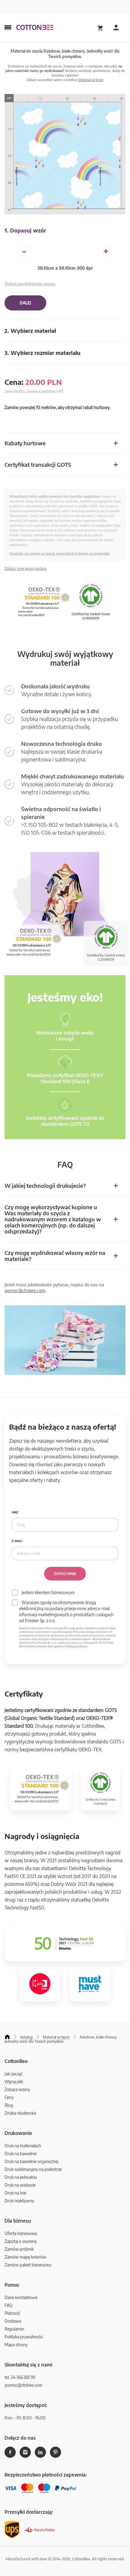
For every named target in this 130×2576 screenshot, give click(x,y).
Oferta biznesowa (21, 2233)
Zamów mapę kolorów (25, 2257)
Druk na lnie (15, 2193)
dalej (25, 303)
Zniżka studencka (20, 2113)
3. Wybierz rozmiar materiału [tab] (42, 353)
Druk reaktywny (19, 2201)
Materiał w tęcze (91, 80)
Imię (15, 1512)
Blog (9, 2105)
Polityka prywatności (24, 2337)
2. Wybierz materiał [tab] (30, 331)
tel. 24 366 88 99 (20, 2377)
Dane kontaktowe (21, 2297)
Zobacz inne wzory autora (25, 568)
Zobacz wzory (17, 2089)
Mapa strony (16, 2345)
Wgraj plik (14, 2082)
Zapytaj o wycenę (21, 2241)
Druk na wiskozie (20, 2185)
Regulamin (14, 2329)
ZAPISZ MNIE (65, 1574)
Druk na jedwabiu (21, 2177)
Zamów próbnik (19, 2249)
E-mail (17, 1541)
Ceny (9, 2097)
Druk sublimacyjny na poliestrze (33, 2169)
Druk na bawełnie (21, 2154)
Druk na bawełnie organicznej (31, 2161)
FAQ (8, 2305)
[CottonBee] (35, 28)
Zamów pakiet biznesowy (28, 2265)
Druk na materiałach (23, 2146)
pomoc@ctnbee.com (25, 1290)
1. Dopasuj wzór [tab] (25, 230)
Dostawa (13, 2321)
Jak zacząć (13, 2074)
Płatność (12, 2313)
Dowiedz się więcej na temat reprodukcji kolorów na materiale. (60, 553)
